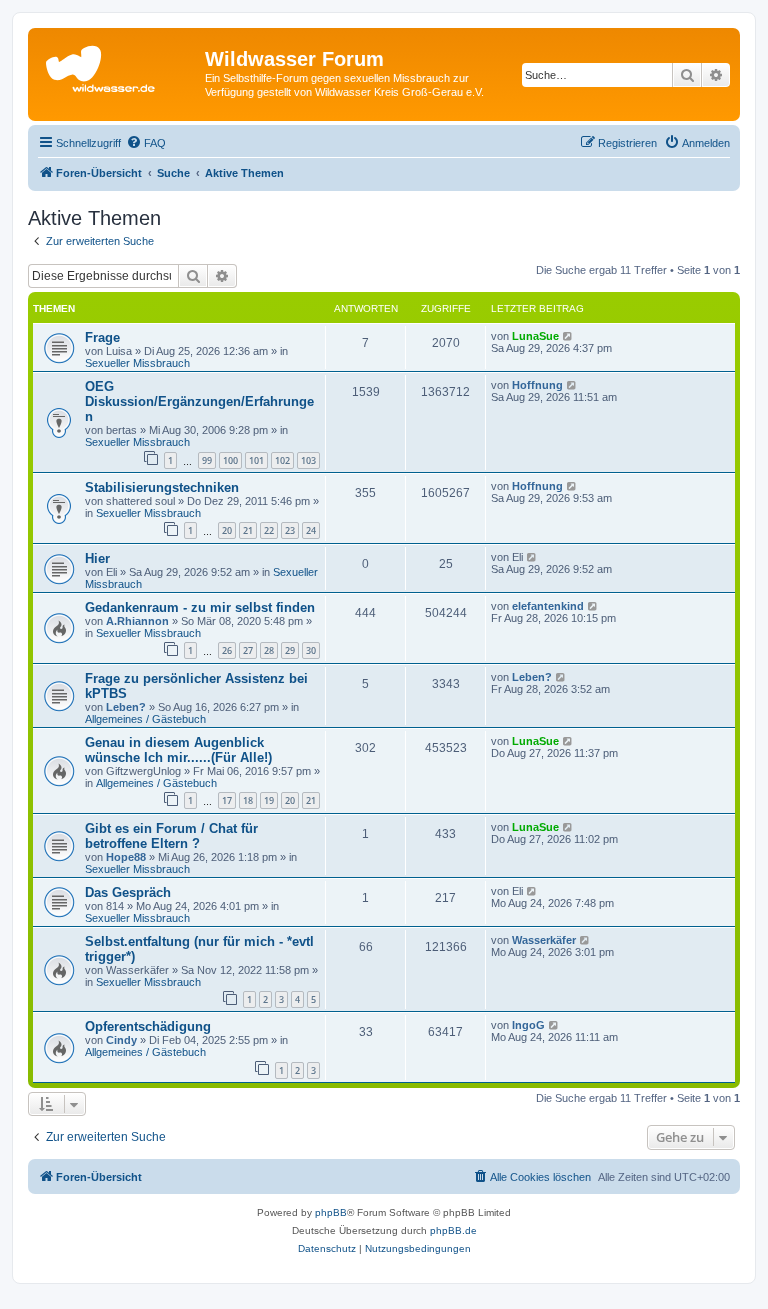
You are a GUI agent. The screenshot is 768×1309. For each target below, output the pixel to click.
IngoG (528, 1025)
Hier (97, 558)
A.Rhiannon (137, 621)
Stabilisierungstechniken (162, 487)
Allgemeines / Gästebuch (145, 719)
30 (311, 650)
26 (227, 650)
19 (269, 800)
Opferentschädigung (148, 1026)
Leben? (126, 707)
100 (230, 460)
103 (308, 460)
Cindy (121, 1040)
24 (311, 530)
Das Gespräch (128, 892)
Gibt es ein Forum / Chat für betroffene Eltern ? (171, 836)
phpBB (331, 1212)
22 (269, 530)
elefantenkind (548, 606)
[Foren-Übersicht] (119, 65)
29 (290, 650)
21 (248, 530)
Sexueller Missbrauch (137, 363)
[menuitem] (146, 143)
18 (248, 800)
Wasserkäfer (544, 940)
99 (207, 460)
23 (290, 530)
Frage (102, 337)
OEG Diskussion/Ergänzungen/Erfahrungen (199, 401)
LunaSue (535, 336)
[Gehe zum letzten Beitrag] (568, 336)
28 (269, 650)
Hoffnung (537, 385)
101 (256, 460)
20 (227, 530)
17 (227, 800)
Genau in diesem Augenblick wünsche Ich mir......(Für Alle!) (178, 750)
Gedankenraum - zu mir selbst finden (200, 607)
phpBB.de (453, 1230)
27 (248, 650)
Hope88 (126, 857)
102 (282, 460)
